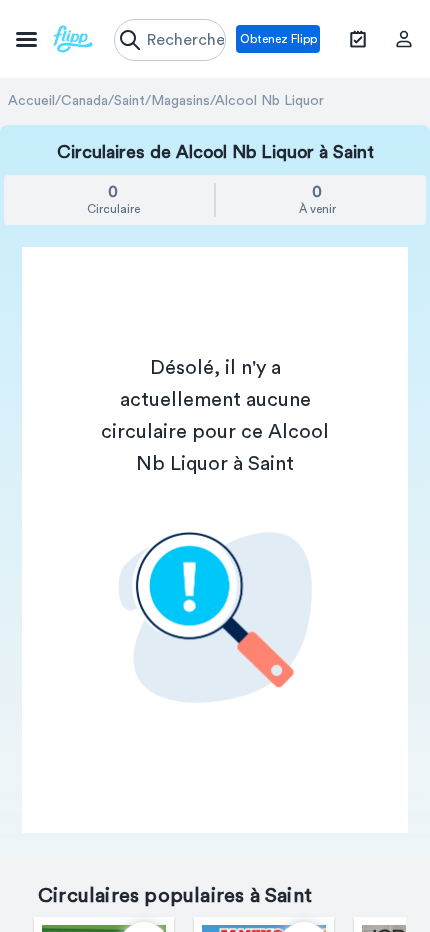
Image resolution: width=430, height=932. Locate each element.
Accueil (31, 101)
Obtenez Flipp (278, 39)
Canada (84, 101)
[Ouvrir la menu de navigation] (54, 39)
